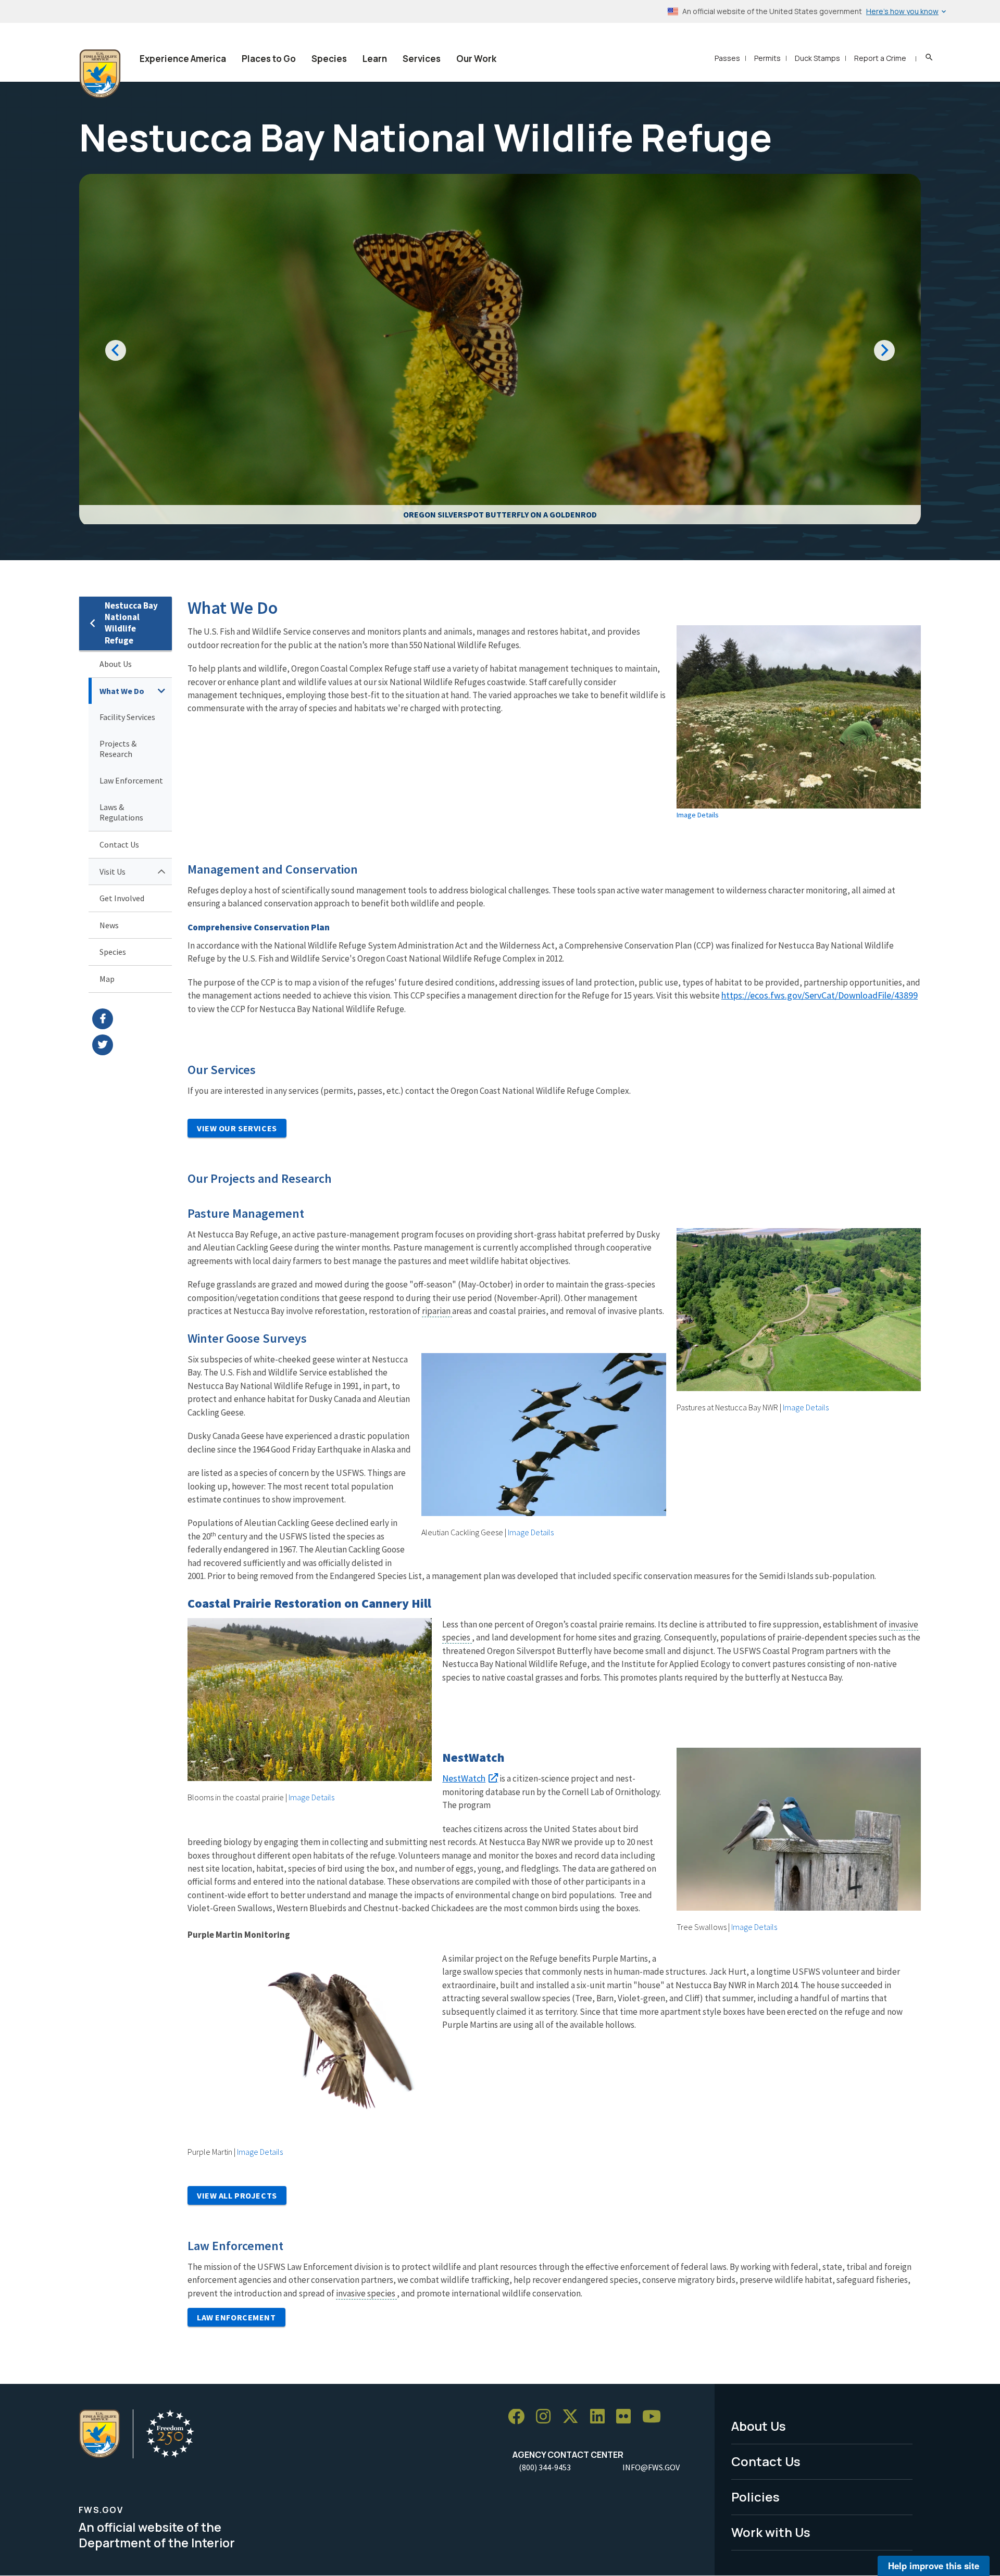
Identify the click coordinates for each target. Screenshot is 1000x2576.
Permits (767, 58)
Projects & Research (118, 749)
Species (329, 59)
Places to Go (269, 59)
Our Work (476, 59)
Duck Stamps (817, 58)
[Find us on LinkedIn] (601, 2417)
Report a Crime (880, 58)
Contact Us (119, 844)
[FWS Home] (100, 74)
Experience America (183, 59)
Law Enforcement (131, 780)
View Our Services (237, 1128)
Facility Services (127, 717)
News (109, 925)
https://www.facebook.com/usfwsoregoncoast (132, 1019)
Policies (755, 2497)
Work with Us (771, 2532)
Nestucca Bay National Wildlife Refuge (131, 623)
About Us (116, 664)
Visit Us (113, 872)
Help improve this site (934, 2566)
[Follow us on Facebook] (520, 2417)
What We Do (122, 691)
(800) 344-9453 (545, 2467)
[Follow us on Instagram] (547, 2417)
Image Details (698, 815)
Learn (375, 59)
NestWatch (464, 1778)
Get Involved (122, 898)
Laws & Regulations (121, 812)
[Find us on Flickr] (627, 2417)
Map (107, 979)
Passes (727, 58)
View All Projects (237, 2195)
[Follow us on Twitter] (574, 2417)
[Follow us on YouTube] (655, 2417)
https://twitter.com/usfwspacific (132, 1045)
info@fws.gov (651, 2467)
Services (422, 59)
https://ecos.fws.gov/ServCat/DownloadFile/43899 (820, 995)
